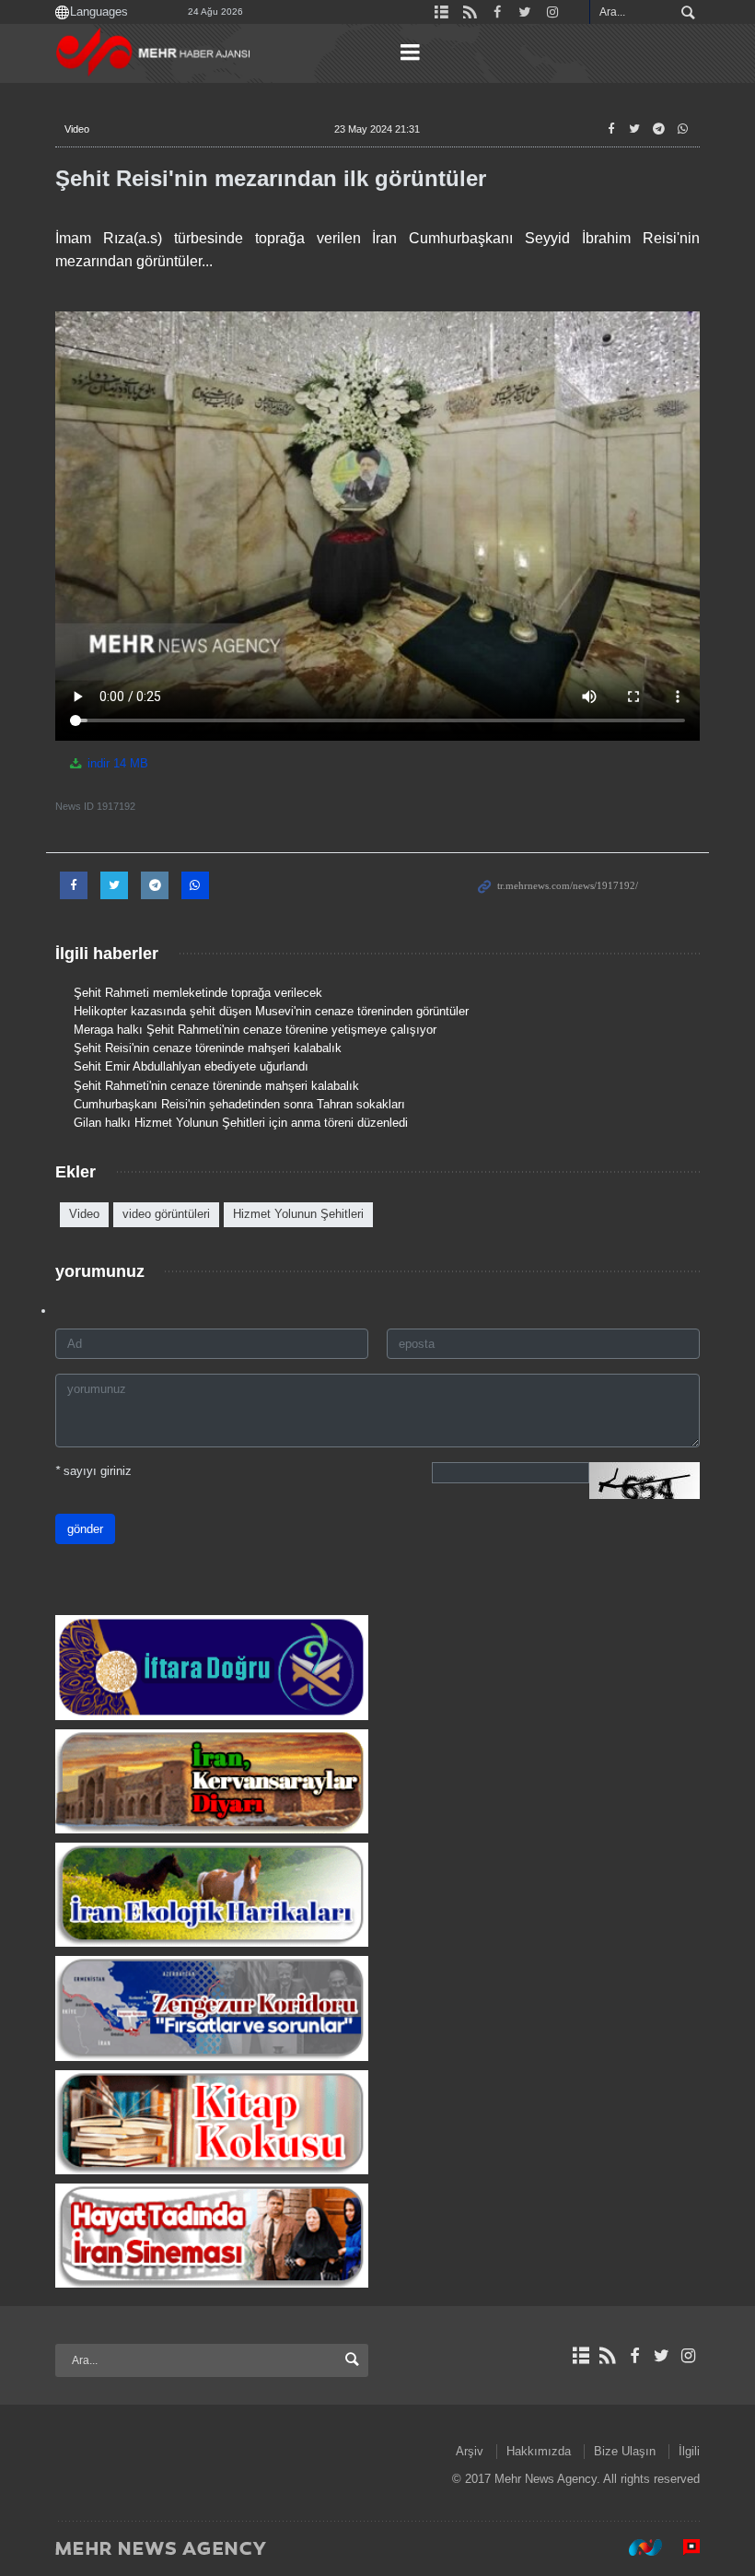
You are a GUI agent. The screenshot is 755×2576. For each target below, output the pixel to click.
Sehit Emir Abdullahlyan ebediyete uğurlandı (191, 1066)
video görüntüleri (166, 1214)
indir (116, 763)
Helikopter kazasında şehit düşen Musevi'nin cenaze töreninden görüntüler (271, 1011)
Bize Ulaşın (625, 2451)
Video (77, 129)
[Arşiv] (581, 2356)
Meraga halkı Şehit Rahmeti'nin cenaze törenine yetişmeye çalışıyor (255, 1030)
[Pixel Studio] (682, 2547)
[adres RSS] (607, 2356)
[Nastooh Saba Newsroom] (636, 2547)
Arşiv (470, 2451)
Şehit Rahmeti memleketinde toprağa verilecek (198, 993)
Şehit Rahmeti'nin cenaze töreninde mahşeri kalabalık (216, 1086)
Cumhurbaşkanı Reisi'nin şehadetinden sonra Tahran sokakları (239, 1104)
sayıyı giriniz (93, 1471)
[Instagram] (688, 2356)
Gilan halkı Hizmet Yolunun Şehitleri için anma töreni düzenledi (241, 1123)
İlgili (689, 2451)
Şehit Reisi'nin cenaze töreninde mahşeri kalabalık (208, 1048)
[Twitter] (662, 2356)
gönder (85, 1529)
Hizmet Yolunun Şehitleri (298, 1214)
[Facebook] (634, 2356)
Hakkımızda (539, 2451)
